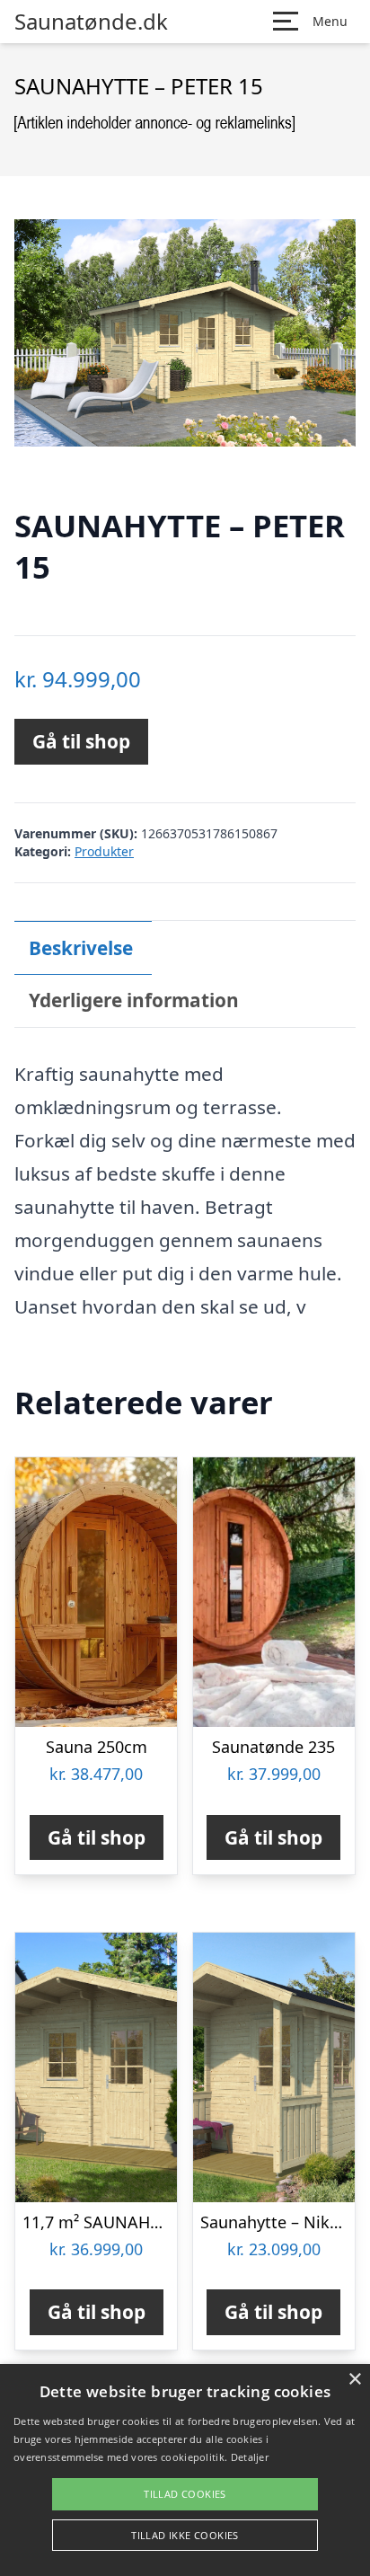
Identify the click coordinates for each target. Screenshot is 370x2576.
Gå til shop (81, 741)
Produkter (104, 851)
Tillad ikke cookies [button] (185, 2535)
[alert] (185, 2470)
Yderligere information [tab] (134, 1000)
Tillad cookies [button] (185, 2494)
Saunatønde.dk (91, 22)
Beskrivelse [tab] (81, 948)
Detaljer (250, 2457)
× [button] (354, 2380)
